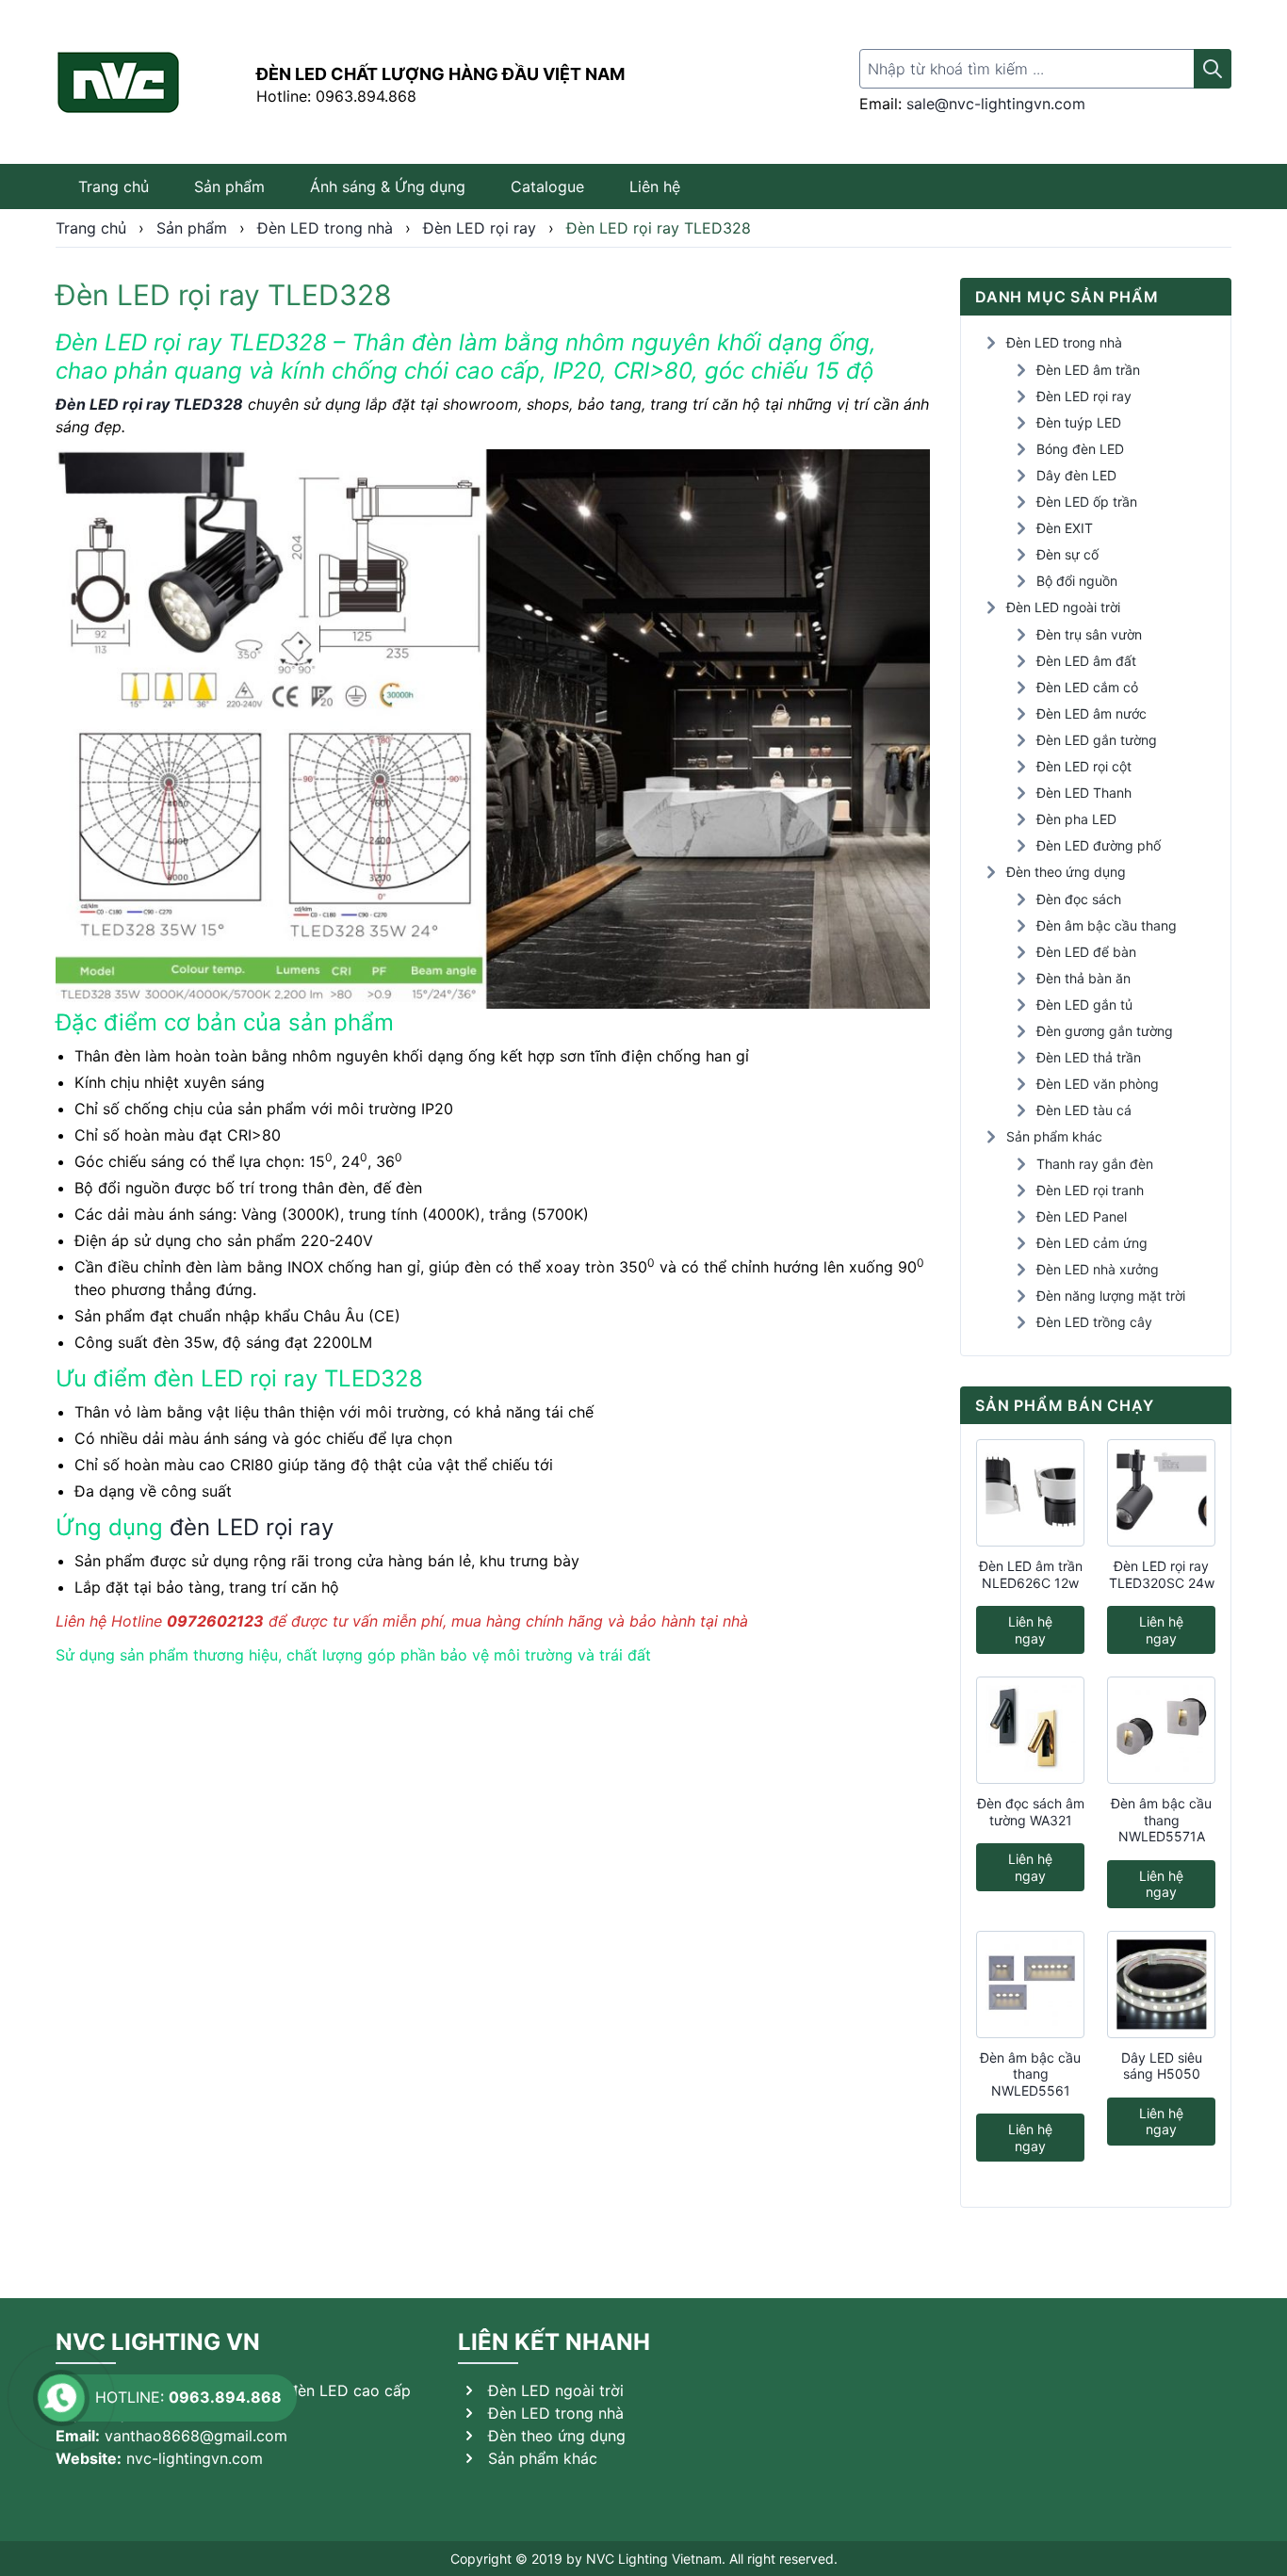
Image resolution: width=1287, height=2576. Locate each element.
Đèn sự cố (1067, 554)
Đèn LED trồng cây (1094, 1322)
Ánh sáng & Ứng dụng (388, 186)
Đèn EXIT (1065, 528)
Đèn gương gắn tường (1105, 1031)
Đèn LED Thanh (1084, 793)
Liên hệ (655, 186)
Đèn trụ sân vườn (1089, 634)
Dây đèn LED (1076, 475)
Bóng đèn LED (1080, 449)
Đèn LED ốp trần (1087, 502)
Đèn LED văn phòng (1098, 1084)
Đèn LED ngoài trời (1063, 607)
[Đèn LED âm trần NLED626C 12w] (1030, 1493)
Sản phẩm (229, 186)
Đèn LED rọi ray (1084, 396)
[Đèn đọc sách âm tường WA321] (1030, 1730)
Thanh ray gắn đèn (1095, 1164)
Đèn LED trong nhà (1064, 342)
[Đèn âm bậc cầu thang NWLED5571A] (1161, 1730)
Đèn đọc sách (1079, 899)
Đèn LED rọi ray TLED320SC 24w (1162, 1574)
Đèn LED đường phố (1099, 845)
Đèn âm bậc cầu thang (1107, 925)
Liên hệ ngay (1030, 1630)
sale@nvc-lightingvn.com (996, 104)
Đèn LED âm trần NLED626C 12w (1031, 1574)
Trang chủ (114, 186)
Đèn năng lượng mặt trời (1111, 1296)
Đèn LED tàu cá (1084, 1110)
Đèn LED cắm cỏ (1087, 687)
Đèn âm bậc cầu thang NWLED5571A (1161, 1820)
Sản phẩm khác (1054, 1136)
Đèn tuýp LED (1079, 422)
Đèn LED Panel (1082, 1216)
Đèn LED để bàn (1086, 952)
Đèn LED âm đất (1086, 661)
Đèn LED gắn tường (1097, 740)
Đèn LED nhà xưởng (1098, 1269)
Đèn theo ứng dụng (1066, 872)
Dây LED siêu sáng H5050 (1162, 2066)
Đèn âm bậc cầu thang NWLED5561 (1030, 2074)
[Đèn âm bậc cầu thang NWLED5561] (1030, 1985)
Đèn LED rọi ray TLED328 (149, 404)
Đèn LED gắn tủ (1084, 1004)
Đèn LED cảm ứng (1092, 1243)
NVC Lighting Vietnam (654, 2559)
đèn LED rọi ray (252, 1527)
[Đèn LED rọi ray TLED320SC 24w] (1161, 1493)
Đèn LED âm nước (1092, 713)
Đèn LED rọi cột (1084, 766)
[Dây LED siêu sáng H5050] (1161, 1985)
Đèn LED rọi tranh (1090, 1190)
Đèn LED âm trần (1088, 370)
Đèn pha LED (1076, 819)
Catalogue (547, 186)
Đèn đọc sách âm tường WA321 (1031, 1812)
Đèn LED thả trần (1089, 1057)
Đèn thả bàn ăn (1083, 978)
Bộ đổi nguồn (1077, 581)
